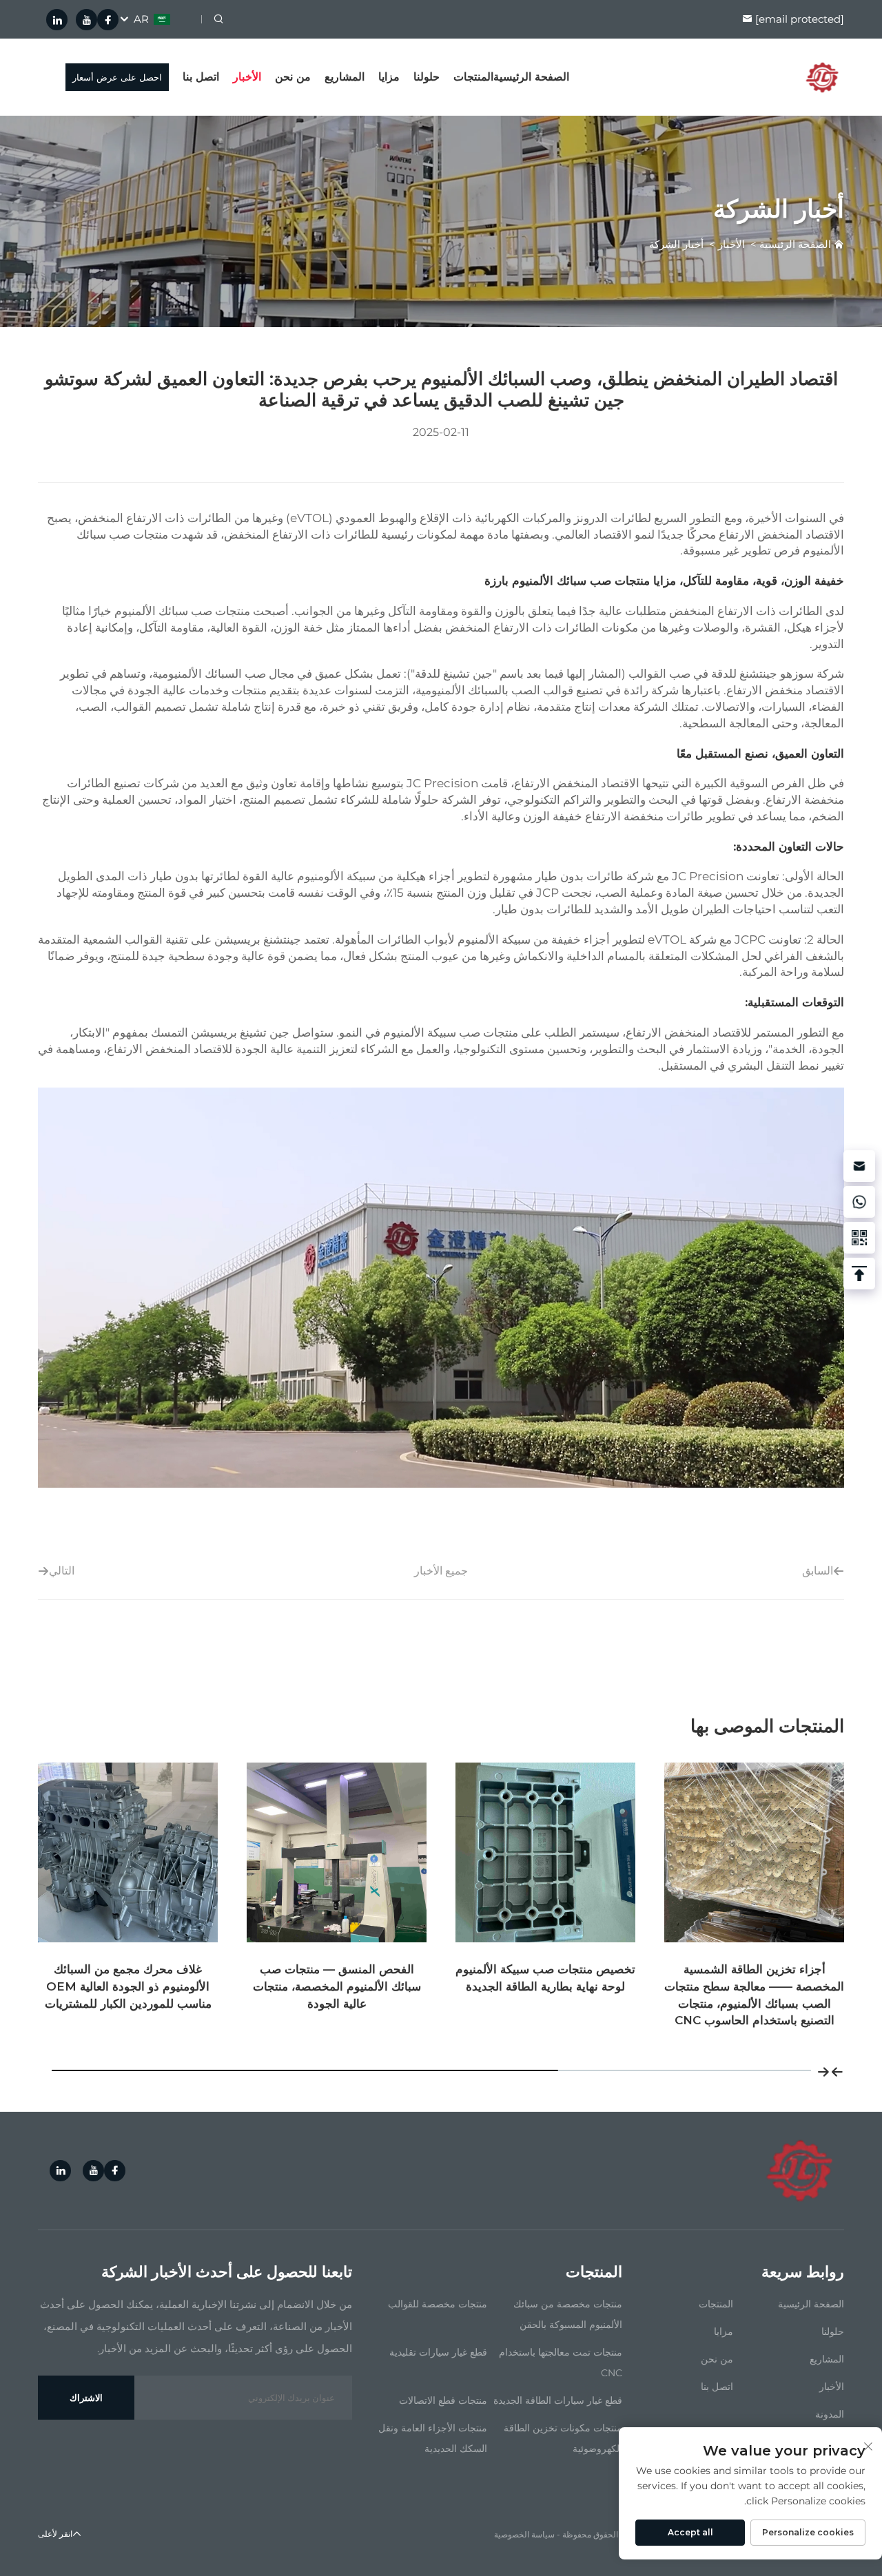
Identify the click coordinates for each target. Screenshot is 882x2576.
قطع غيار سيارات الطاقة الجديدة (558, 2400)
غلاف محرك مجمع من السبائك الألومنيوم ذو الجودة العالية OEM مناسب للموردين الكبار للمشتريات (337, 1986)
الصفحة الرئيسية (531, 77)
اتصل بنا (201, 77)
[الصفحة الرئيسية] (822, 76)
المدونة (830, 2414)
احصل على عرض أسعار (117, 77)
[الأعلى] (859, 1274)
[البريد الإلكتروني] (859, 1166)
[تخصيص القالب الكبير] (128, 1852)
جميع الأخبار (441, 1571)
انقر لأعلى (55, 2534)
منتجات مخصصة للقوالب (438, 2304)
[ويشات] (859, 1238)
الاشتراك (86, 2398)
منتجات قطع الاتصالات (443, 2400)
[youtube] (86, 20)
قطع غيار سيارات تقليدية (438, 2352)
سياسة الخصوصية (524, 2534)
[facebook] (108, 20)
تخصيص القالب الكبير (128, 1969)
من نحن (293, 77)
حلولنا (427, 77)
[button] (837, 2070)
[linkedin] (57, 20)
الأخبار (247, 77)
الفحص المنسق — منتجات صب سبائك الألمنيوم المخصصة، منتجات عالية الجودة (546, 1986)
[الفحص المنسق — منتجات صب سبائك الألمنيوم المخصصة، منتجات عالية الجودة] (545, 1852)
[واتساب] (859, 1202)
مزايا (389, 77)
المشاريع (345, 77)
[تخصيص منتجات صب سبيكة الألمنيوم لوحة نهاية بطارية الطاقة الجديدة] (754, 1852)
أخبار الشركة (676, 244)
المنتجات (473, 77)
